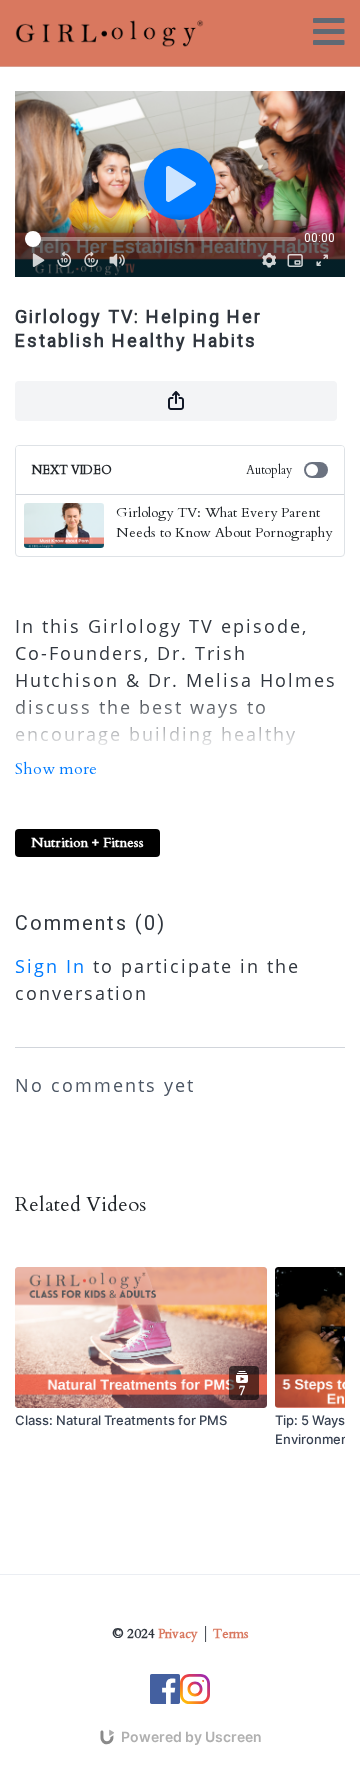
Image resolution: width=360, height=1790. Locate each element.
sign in (50, 966)
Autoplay (269, 470)
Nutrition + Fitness (87, 842)
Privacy (178, 1634)
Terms (230, 1634)
